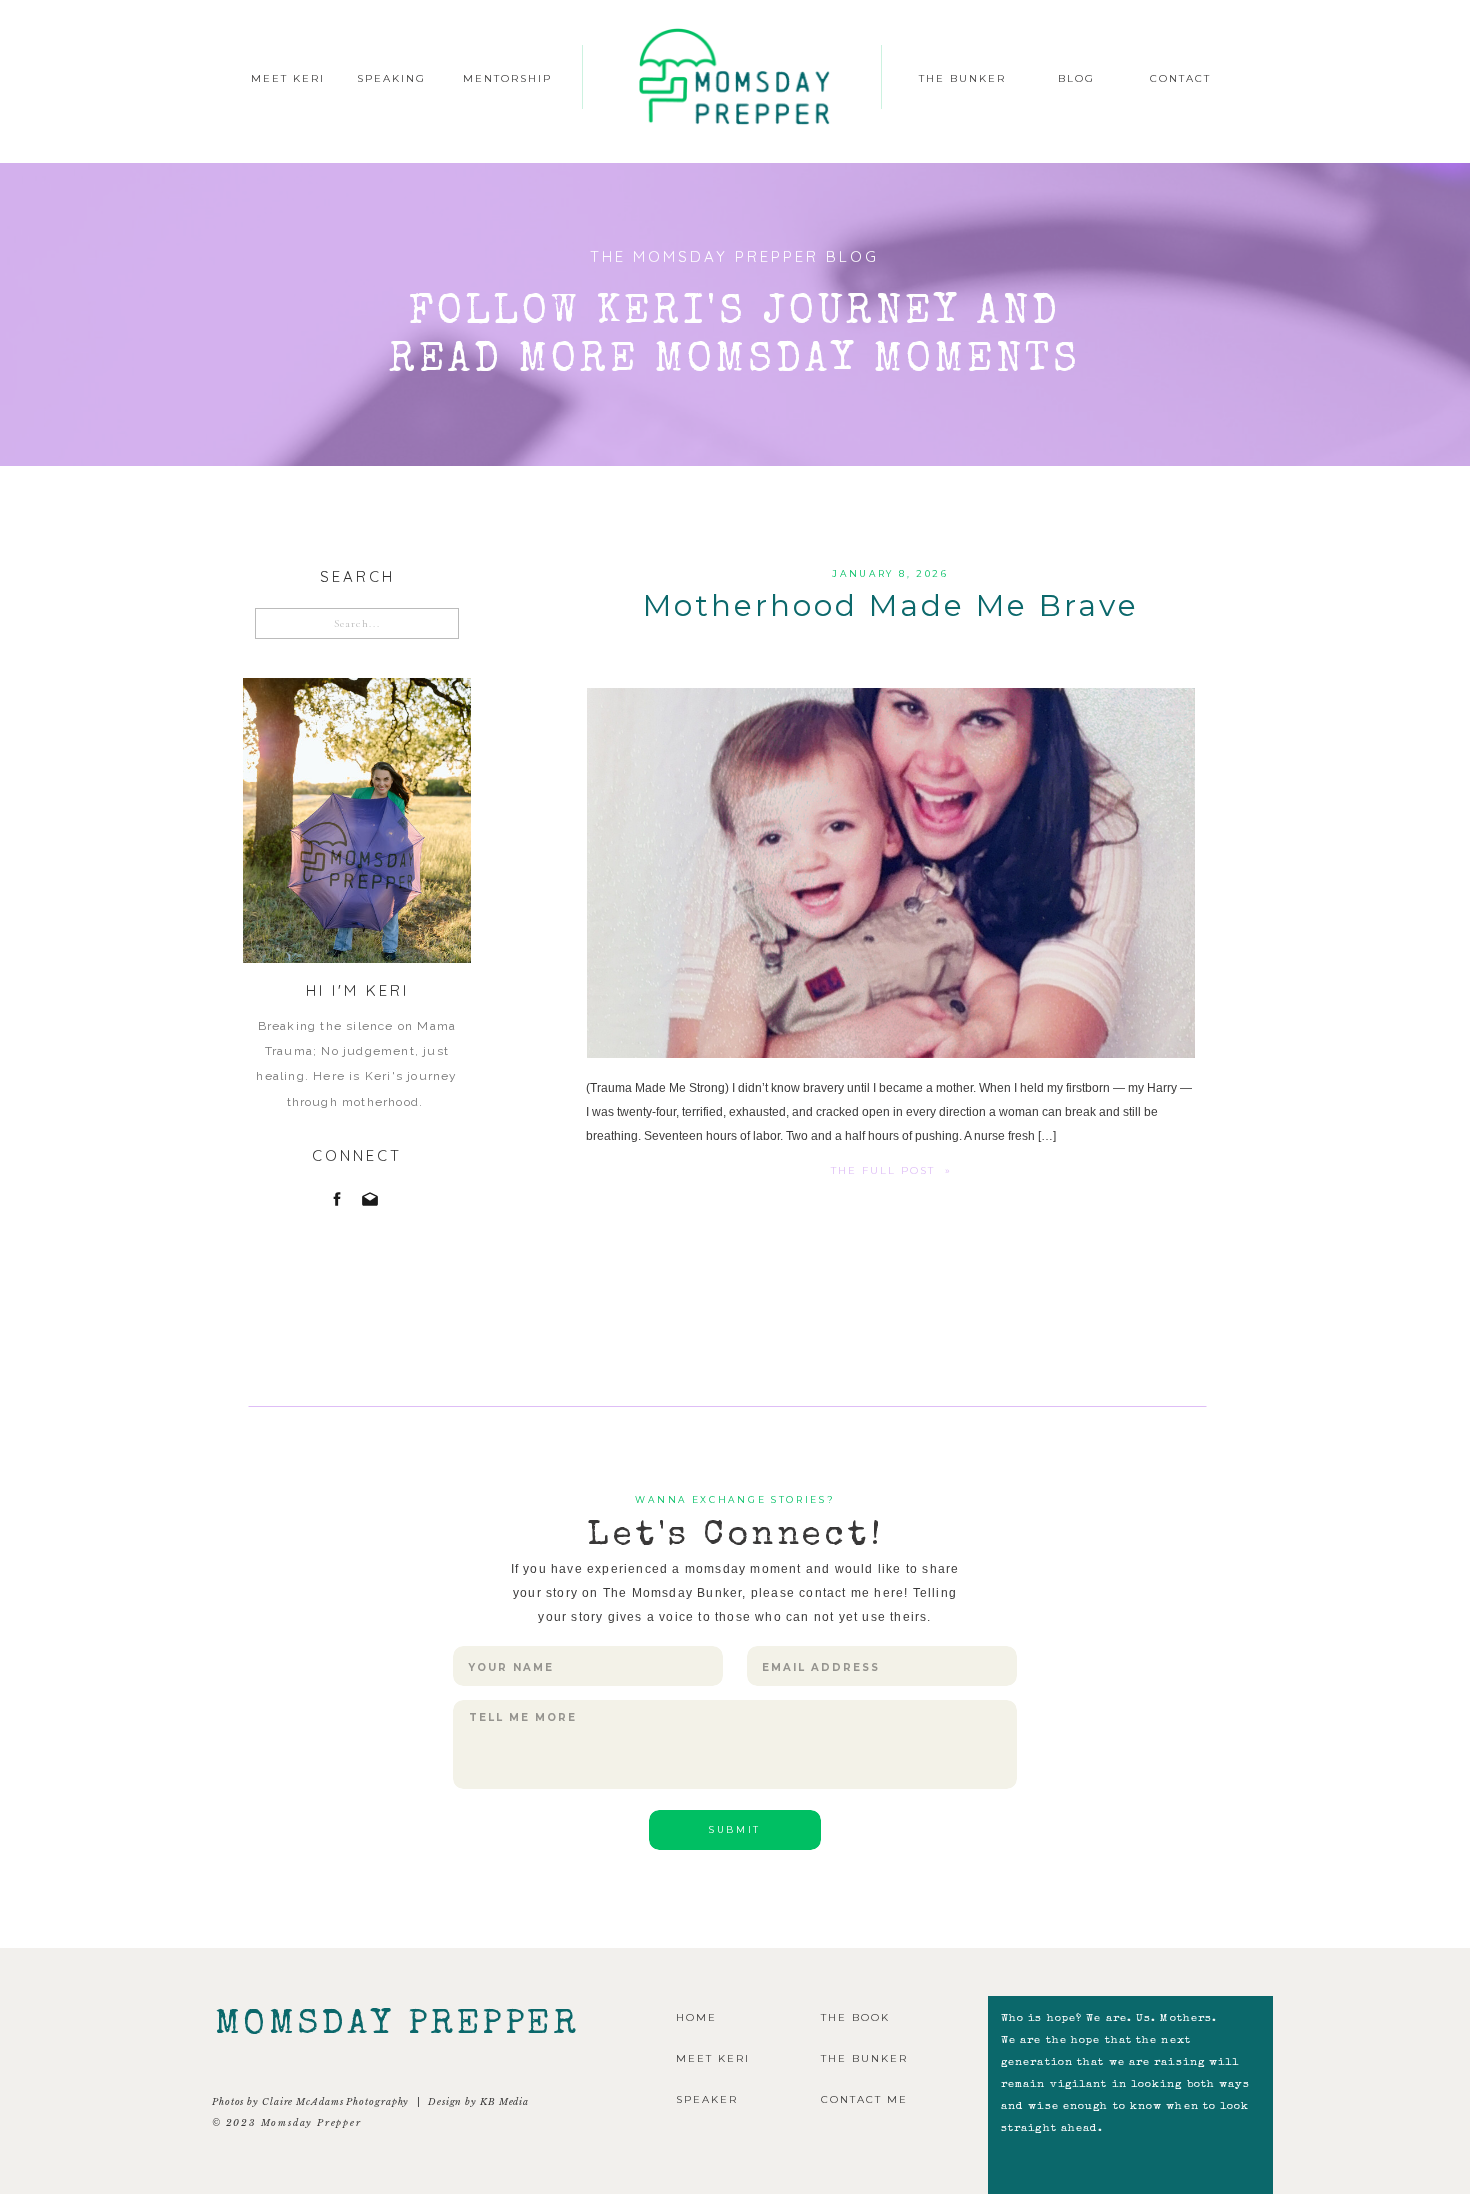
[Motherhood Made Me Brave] (891, 873)
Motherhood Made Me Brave (891, 605)
